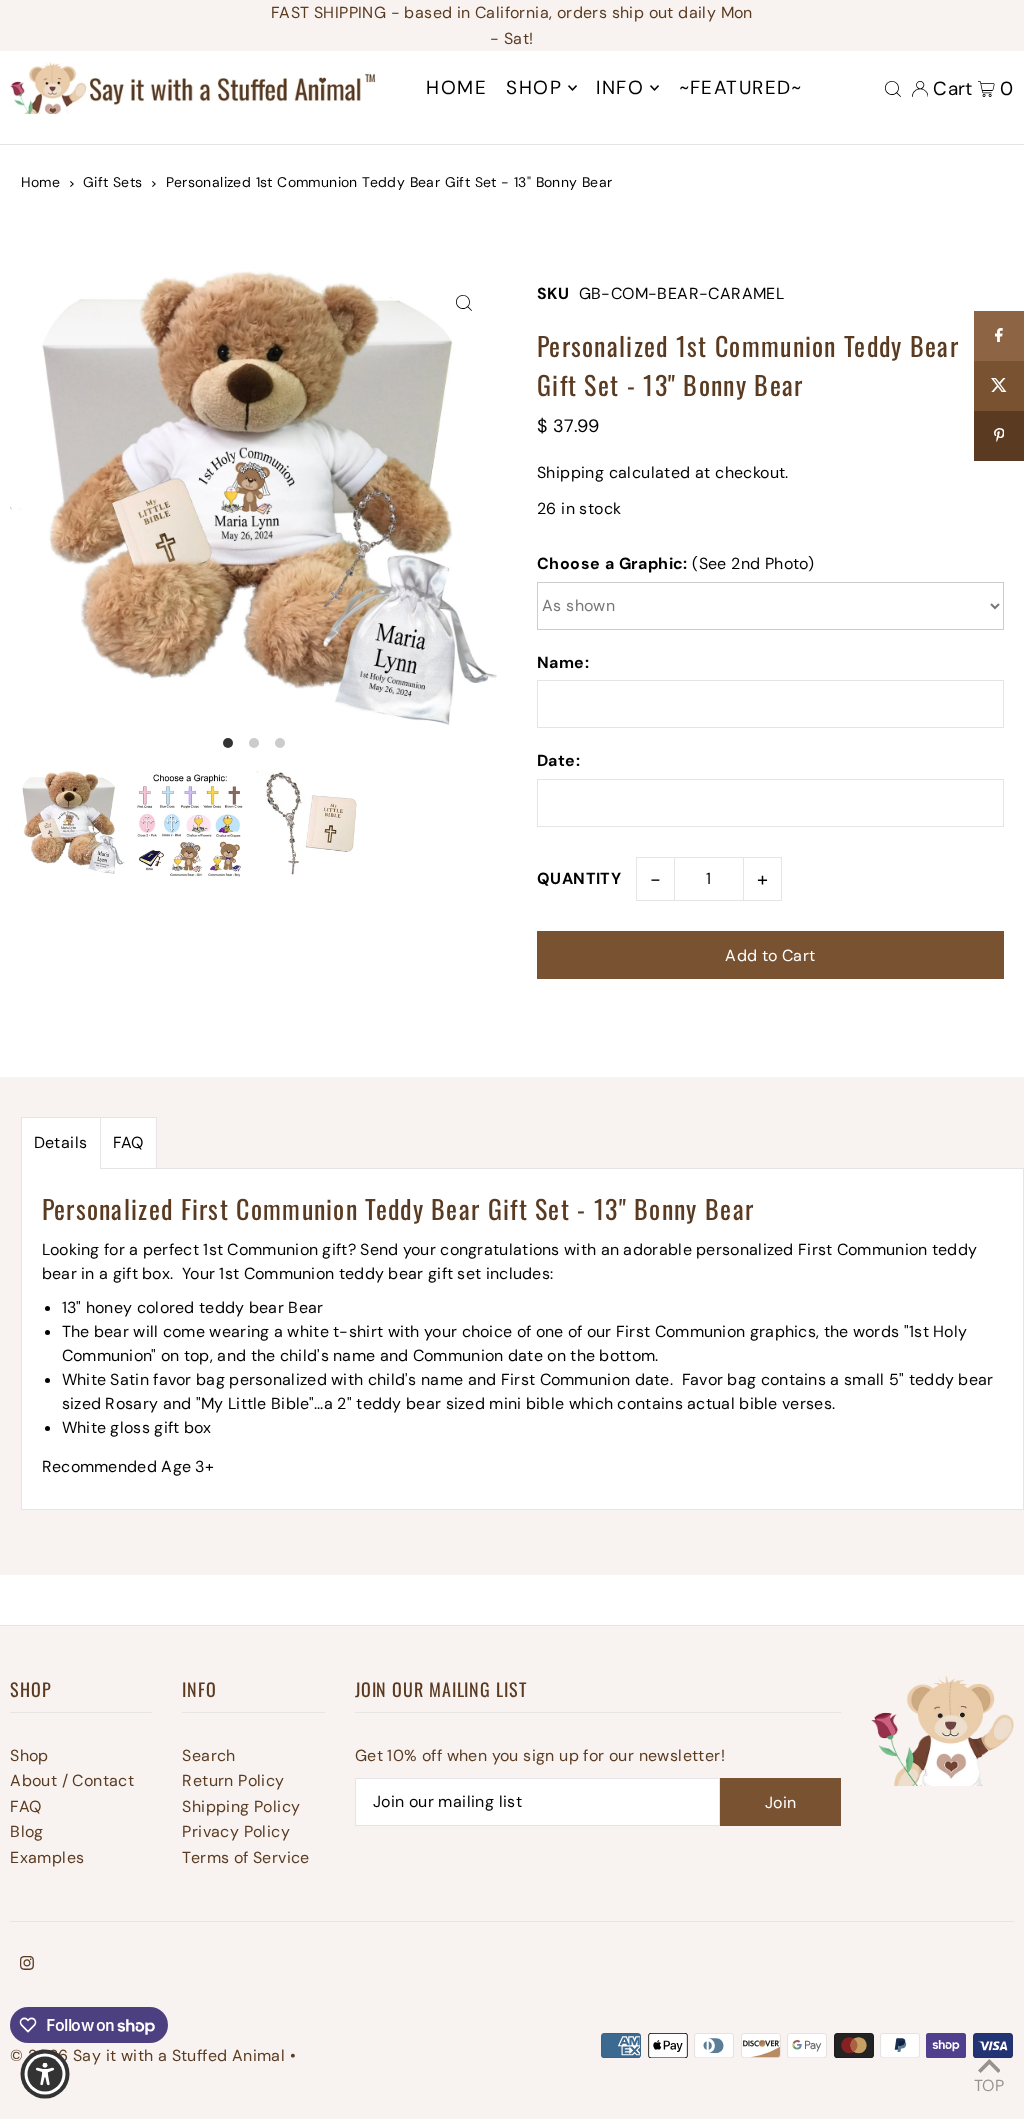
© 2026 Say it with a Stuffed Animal (147, 2055)
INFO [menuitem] (620, 87)
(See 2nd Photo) (675, 563)
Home (41, 182)
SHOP (534, 87)
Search (208, 1755)
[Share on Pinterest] (999, 436)
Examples (47, 1857)
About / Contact (72, 1780)
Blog (27, 1831)
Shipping (570, 472)
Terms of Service (245, 1857)
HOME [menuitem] (456, 87)
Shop (29, 1755)
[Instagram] (27, 1965)
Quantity (579, 878)
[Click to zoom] (464, 303)
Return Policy (233, 1780)
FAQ (128, 1142)
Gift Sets (113, 182)
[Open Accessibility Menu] (45, 2074)
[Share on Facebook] (999, 336)
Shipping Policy (241, 1806)
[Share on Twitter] (999, 386)
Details (61, 1142)
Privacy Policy (236, 1831)
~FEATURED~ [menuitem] (741, 87)
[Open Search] (893, 88)
